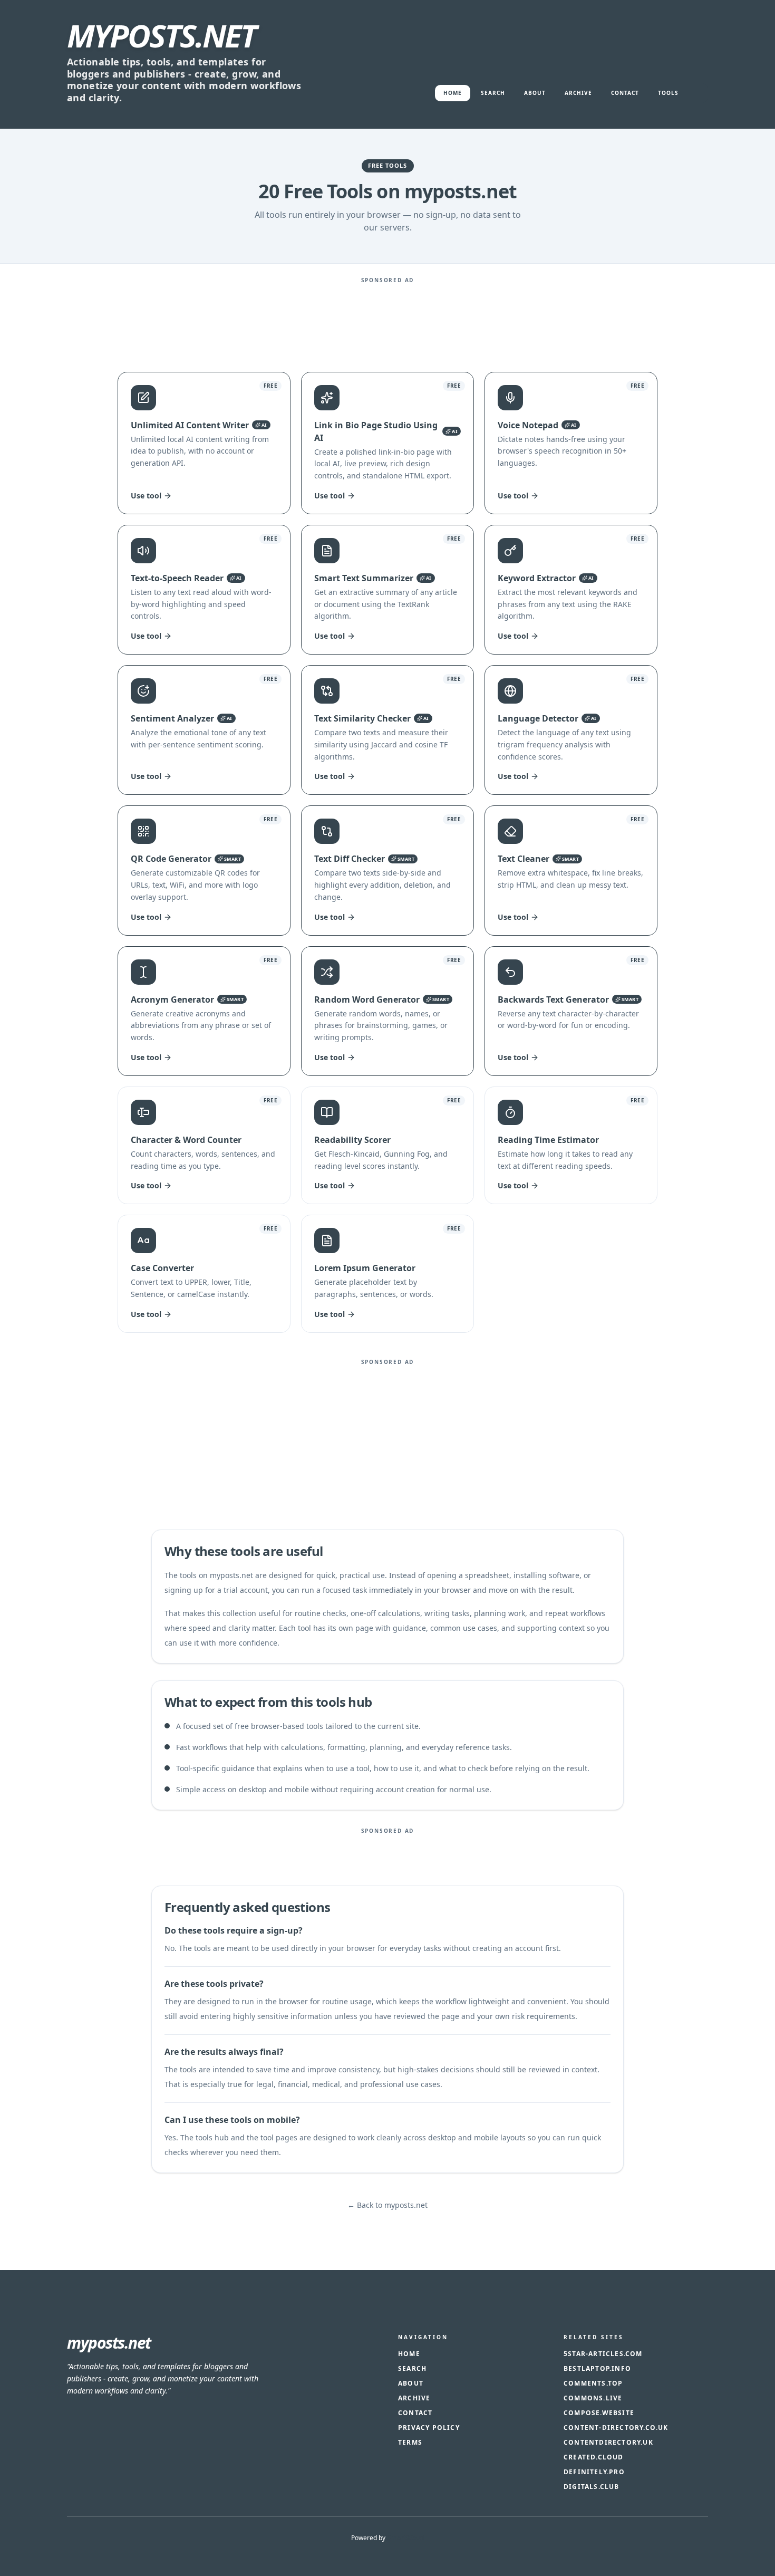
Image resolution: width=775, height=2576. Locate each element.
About (535, 93)
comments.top (593, 2383)
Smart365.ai (406, 2538)
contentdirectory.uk (608, 2443)
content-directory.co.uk (616, 2428)
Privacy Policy (429, 2428)
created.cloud (594, 2457)
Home (453, 93)
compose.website (599, 2413)
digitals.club (592, 2487)
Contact (625, 93)
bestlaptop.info (597, 2369)
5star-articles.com (603, 2354)
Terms (410, 2442)
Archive (578, 93)
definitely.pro (594, 2472)
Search (493, 93)
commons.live (593, 2398)
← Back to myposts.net (387, 2205)
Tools (668, 93)
